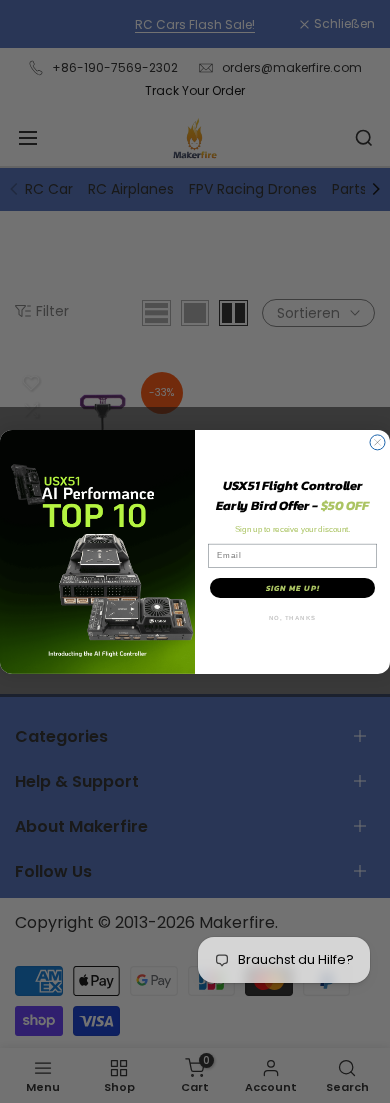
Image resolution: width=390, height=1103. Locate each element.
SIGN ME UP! (293, 588)
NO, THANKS (293, 617)
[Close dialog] (377, 442)
